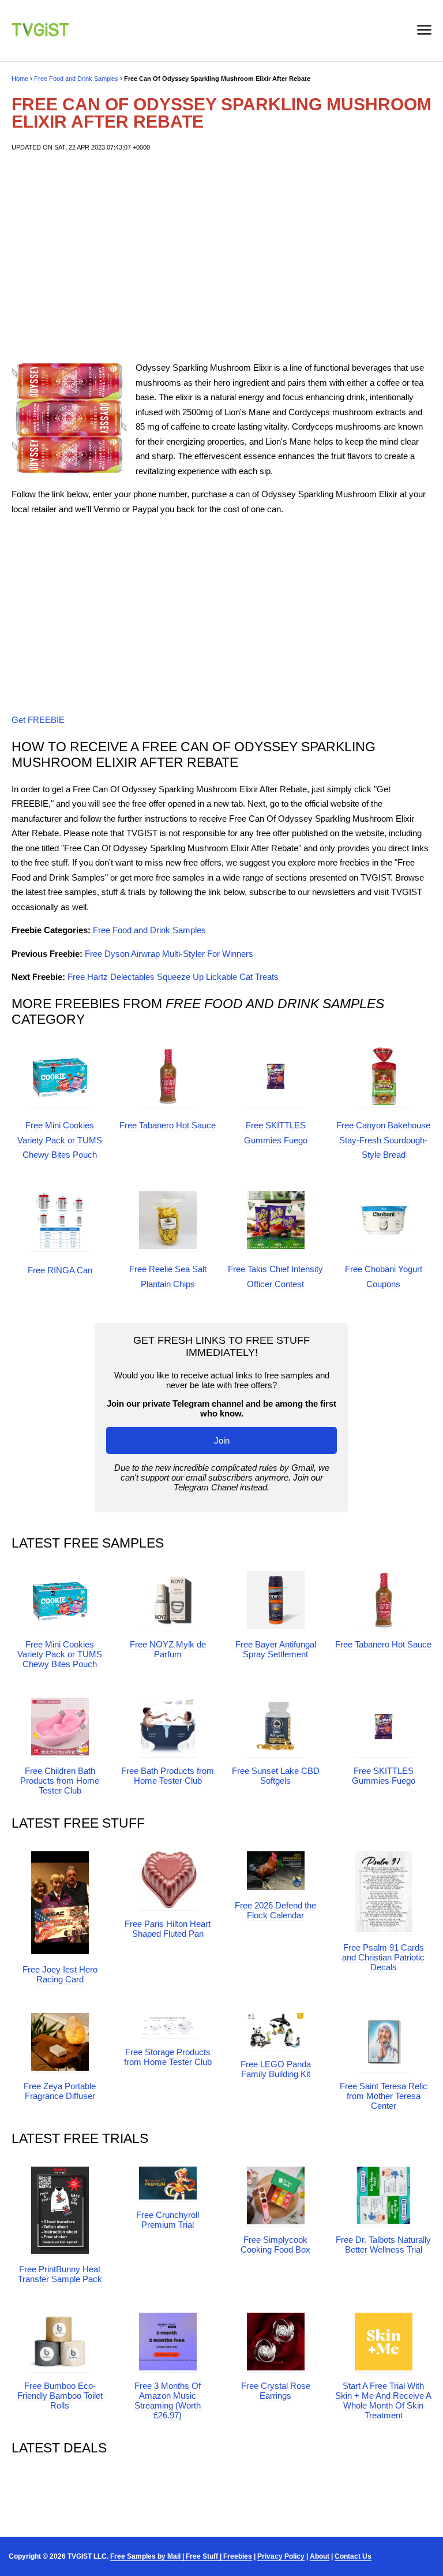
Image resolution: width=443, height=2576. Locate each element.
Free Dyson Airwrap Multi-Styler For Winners (169, 954)
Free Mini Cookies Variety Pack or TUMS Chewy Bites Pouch (60, 1140)
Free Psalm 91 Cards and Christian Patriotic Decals (383, 1957)
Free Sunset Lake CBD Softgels (276, 1776)
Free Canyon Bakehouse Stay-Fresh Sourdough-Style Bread (383, 1140)
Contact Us (353, 2556)
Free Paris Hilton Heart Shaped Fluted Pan (168, 1929)
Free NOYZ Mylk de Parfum (168, 1649)
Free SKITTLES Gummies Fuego (384, 1776)
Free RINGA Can (60, 1270)
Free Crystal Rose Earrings (276, 2391)
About (320, 2556)
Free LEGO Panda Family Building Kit (276, 2069)
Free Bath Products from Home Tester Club (168, 1776)
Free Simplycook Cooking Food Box (275, 2245)
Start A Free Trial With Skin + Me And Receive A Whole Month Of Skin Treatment (383, 2400)
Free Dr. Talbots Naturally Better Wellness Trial (383, 2245)
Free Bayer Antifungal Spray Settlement (276, 1649)
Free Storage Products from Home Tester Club (168, 2057)
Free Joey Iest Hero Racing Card (60, 1974)
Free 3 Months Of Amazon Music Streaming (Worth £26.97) (168, 2400)
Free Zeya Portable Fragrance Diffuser (60, 2091)
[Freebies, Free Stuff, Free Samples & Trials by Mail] (40, 33)
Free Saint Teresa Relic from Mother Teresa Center (384, 2096)
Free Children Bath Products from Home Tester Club (60, 1781)
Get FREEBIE (38, 720)
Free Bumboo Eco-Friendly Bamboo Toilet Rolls (60, 2396)
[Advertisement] (221, 256)
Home (20, 79)
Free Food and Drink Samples (76, 79)
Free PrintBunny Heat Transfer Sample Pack (60, 2274)
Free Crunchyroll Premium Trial (168, 2220)
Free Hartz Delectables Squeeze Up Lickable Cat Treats (173, 977)
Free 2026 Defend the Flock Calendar (275, 1910)
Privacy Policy (281, 2556)
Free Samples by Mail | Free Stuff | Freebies (181, 2556)
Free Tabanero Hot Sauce (168, 1125)
